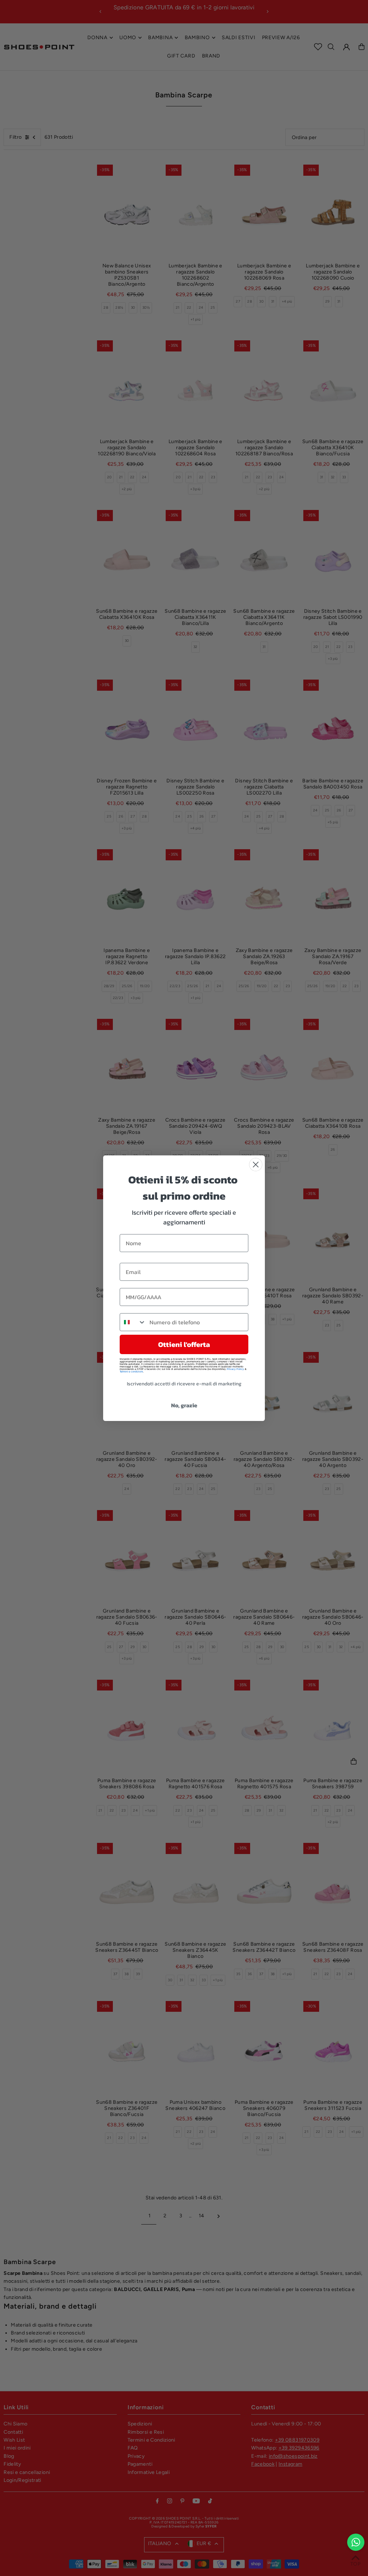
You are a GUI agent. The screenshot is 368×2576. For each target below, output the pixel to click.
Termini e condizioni (131, 1372)
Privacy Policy (235, 1369)
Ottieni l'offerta (184, 1344)
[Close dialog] (256, 1165)
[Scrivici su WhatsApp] (356, 2542)
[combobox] (133, 1322)
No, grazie (184, 1405)
